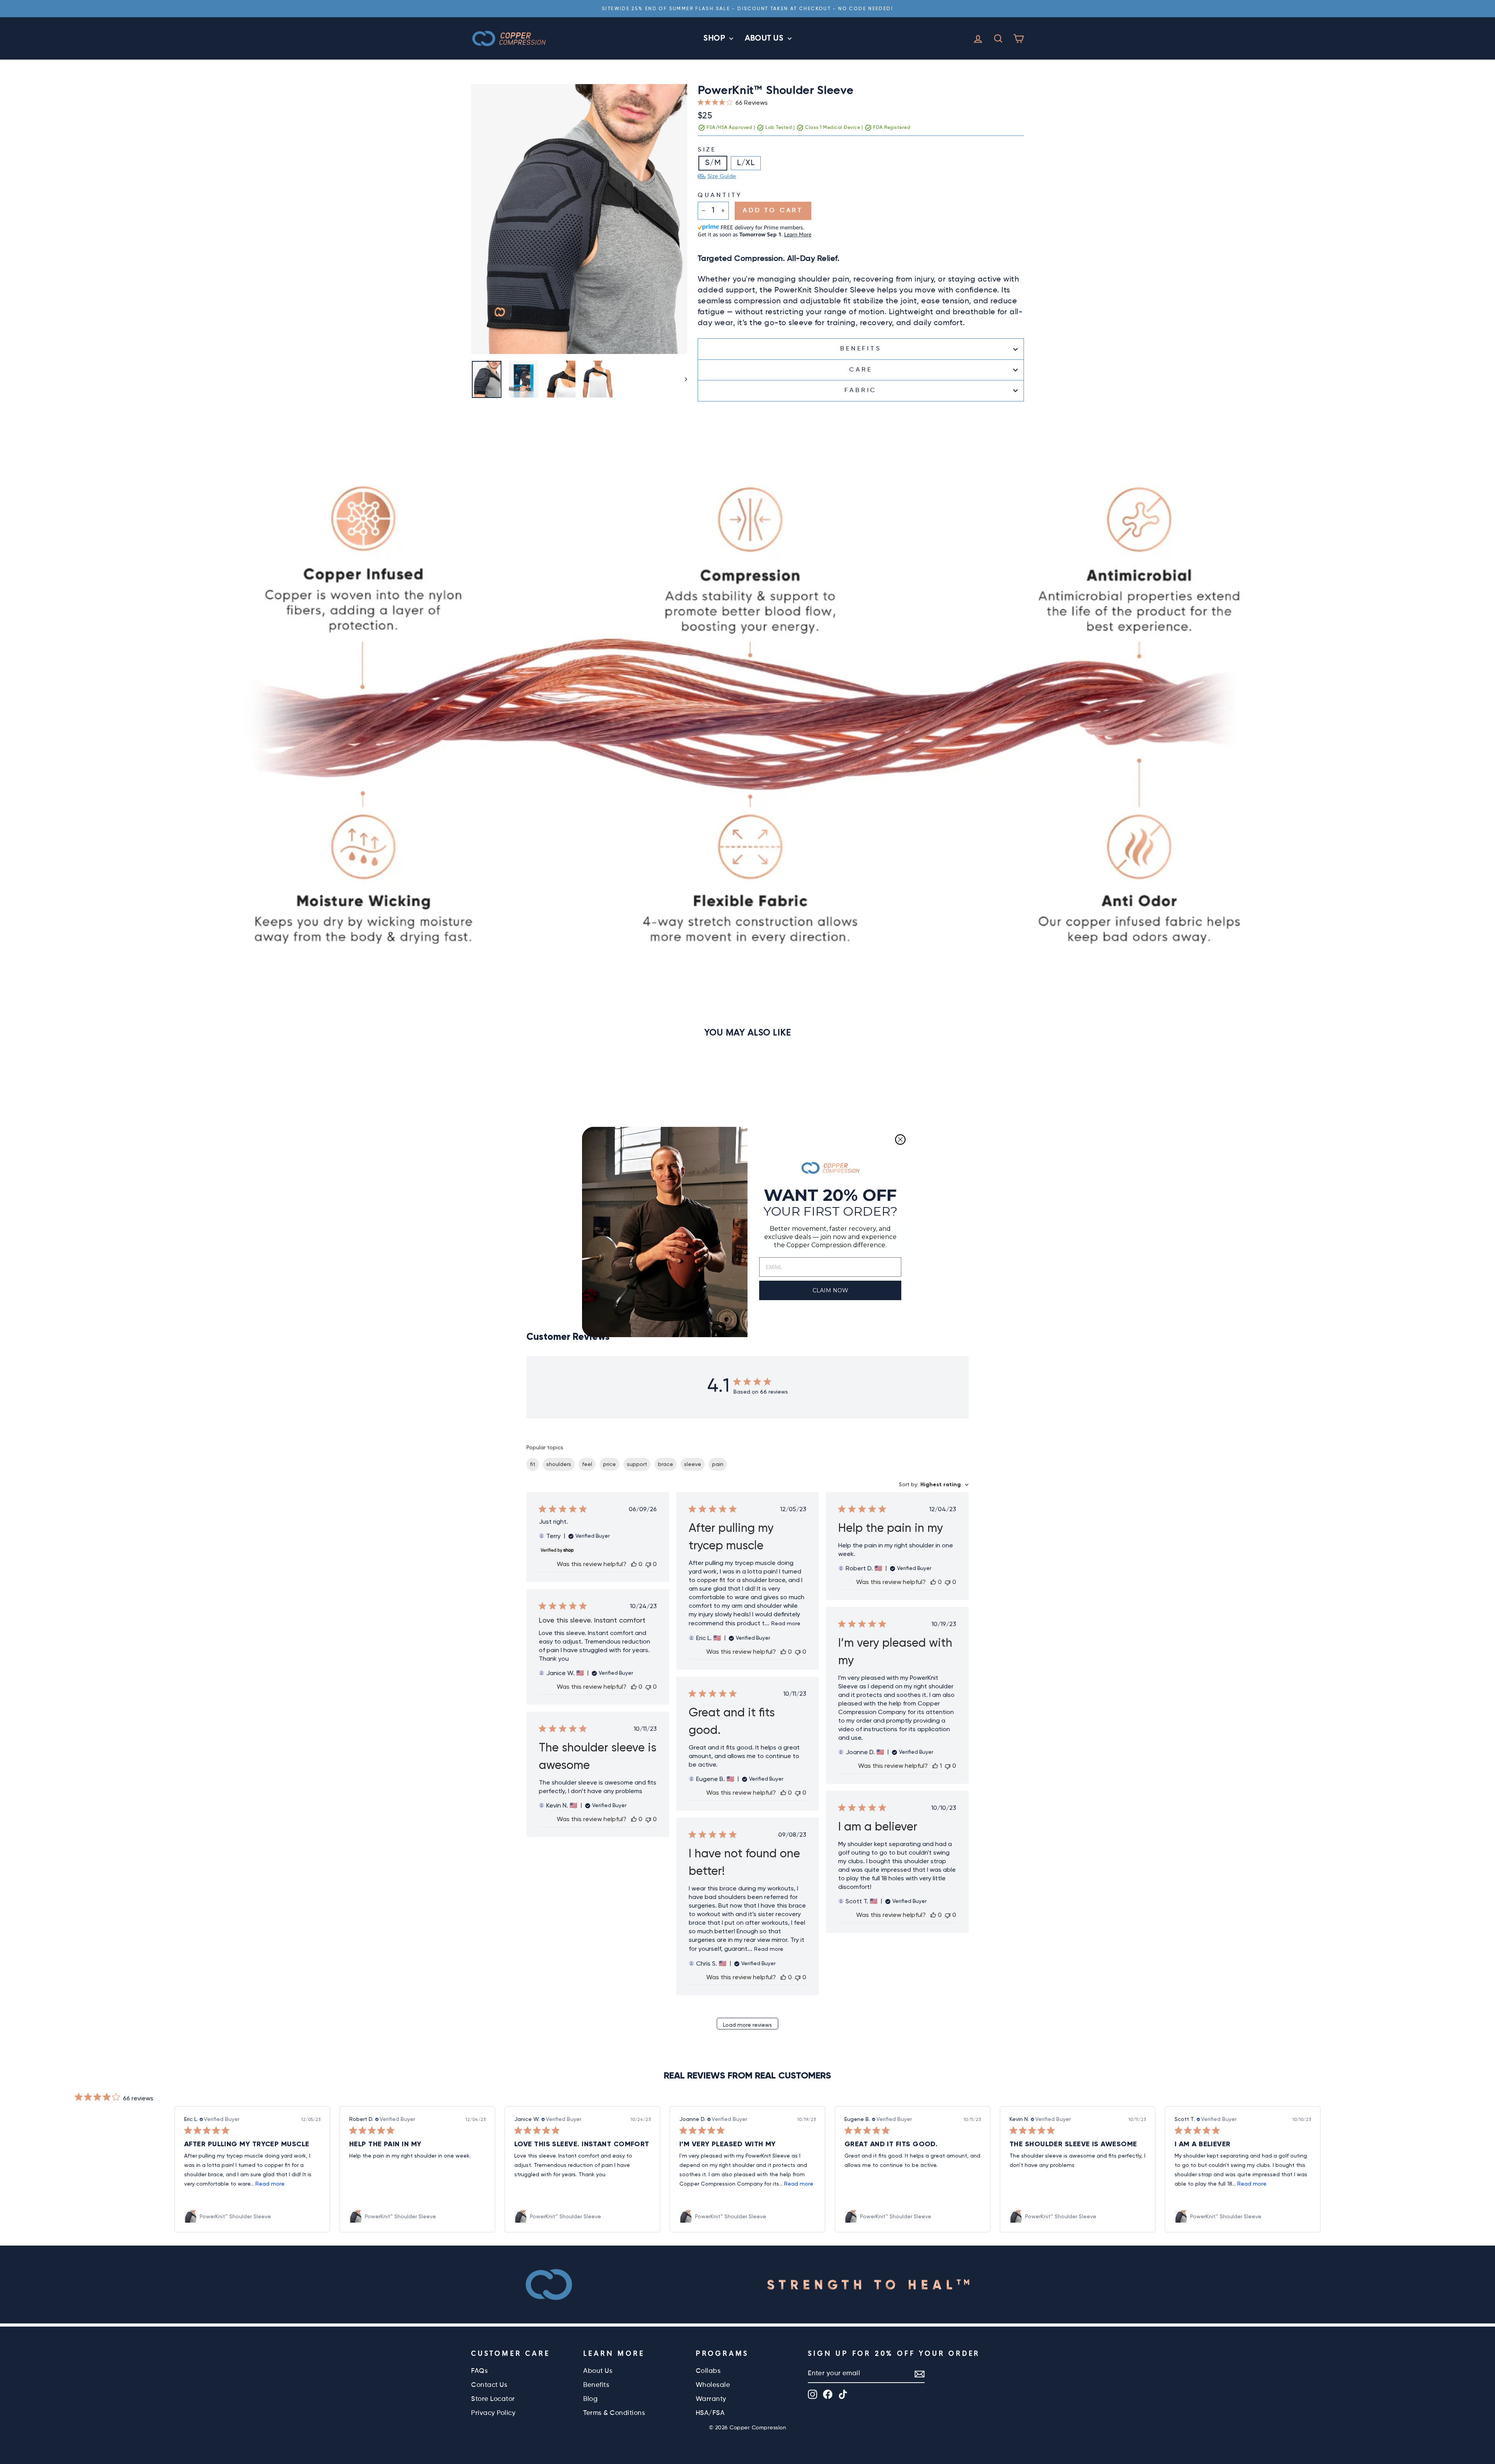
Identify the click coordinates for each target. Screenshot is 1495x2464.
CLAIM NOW (830, 1290)
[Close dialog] (900, 1140)
